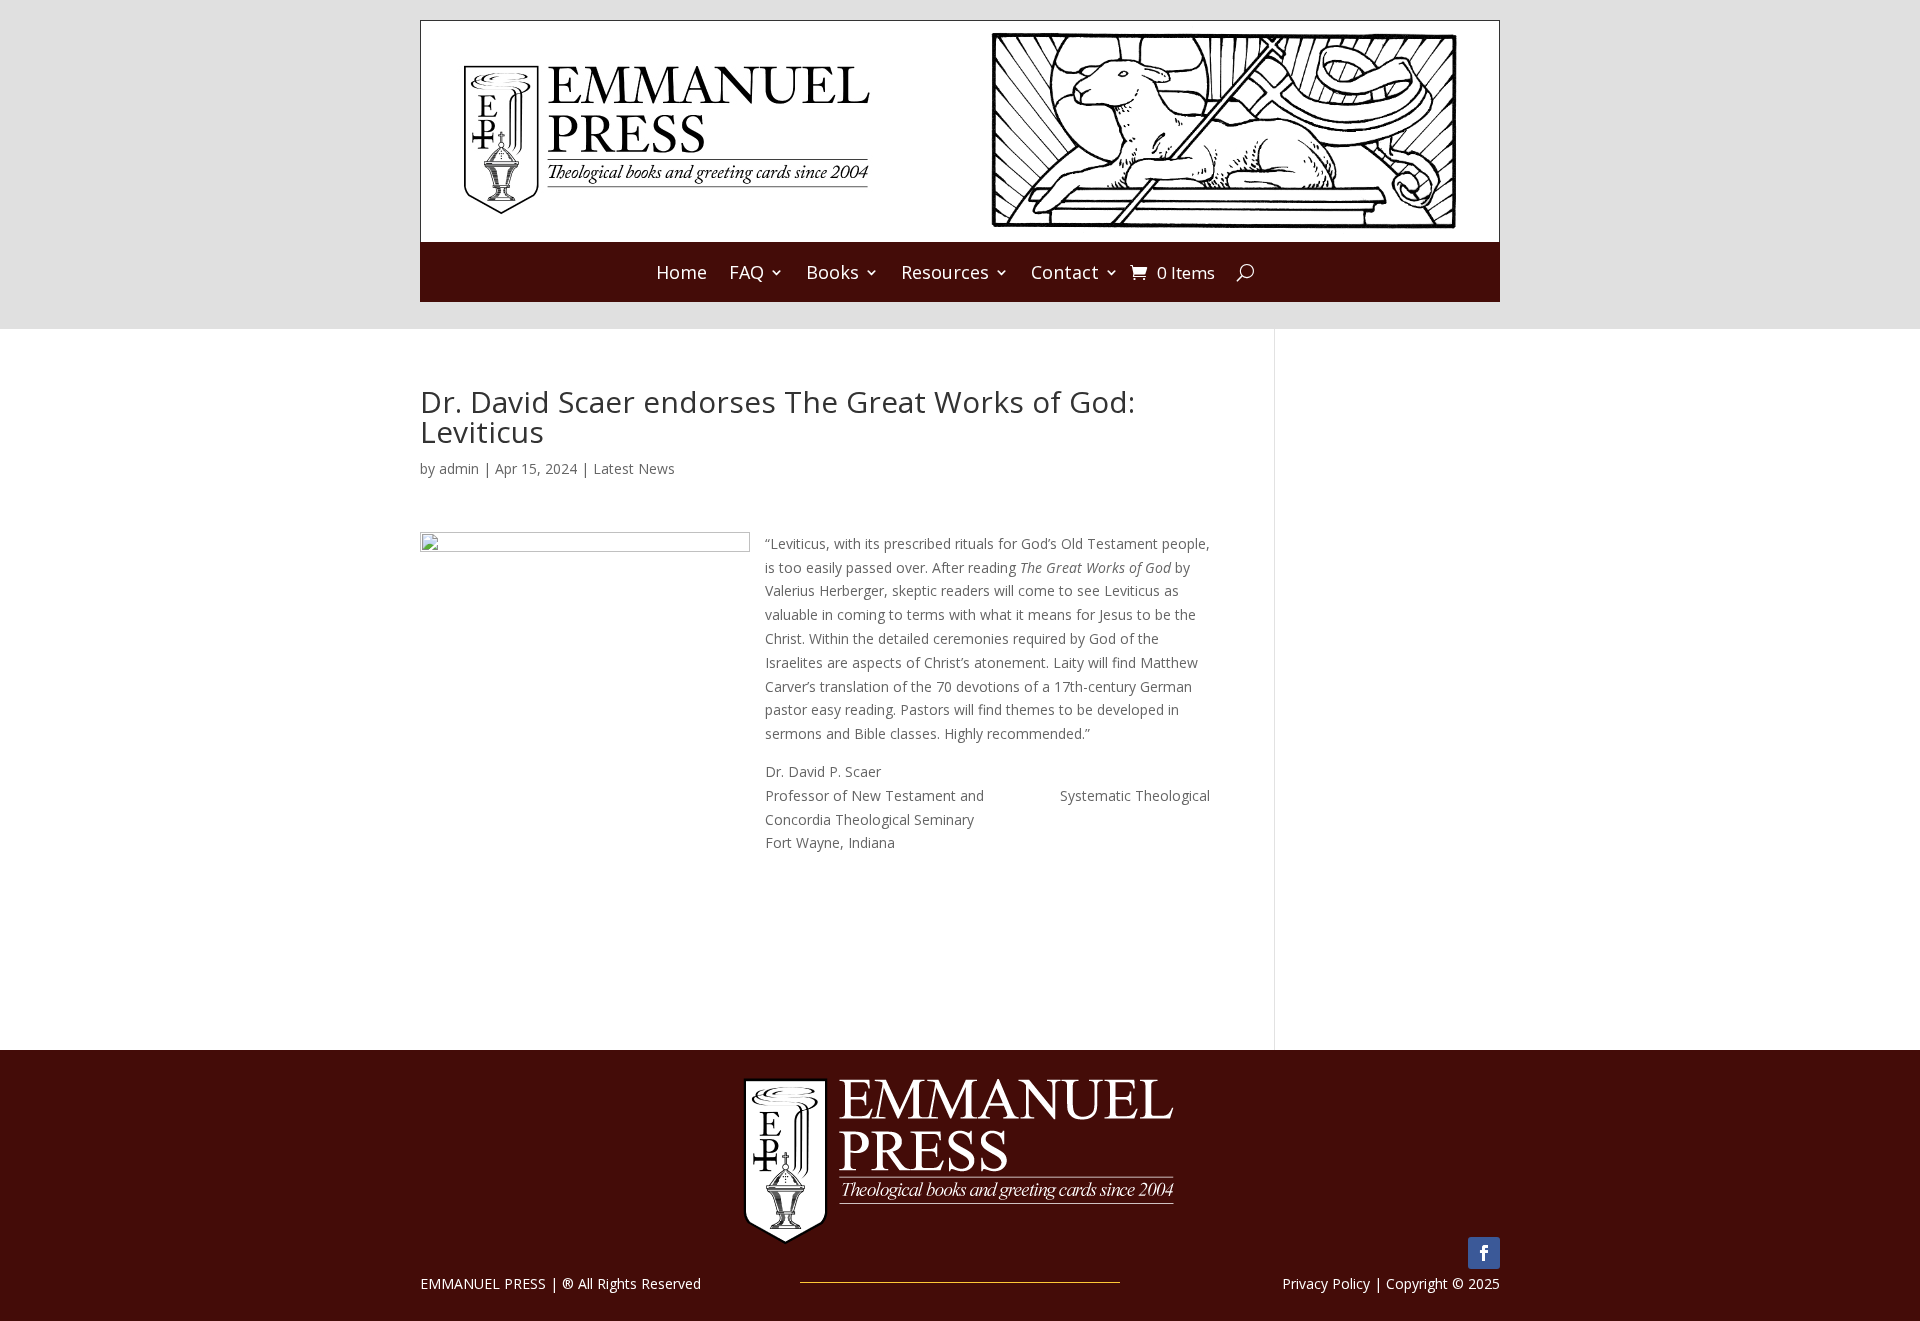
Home (681, 274)
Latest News (634, 468)
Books (832, 274)
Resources (945, 274)
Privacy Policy (1326, 1283)
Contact (1065, 274)
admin (459, 468)
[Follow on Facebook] (1484, 1253)
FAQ (746, 274)
